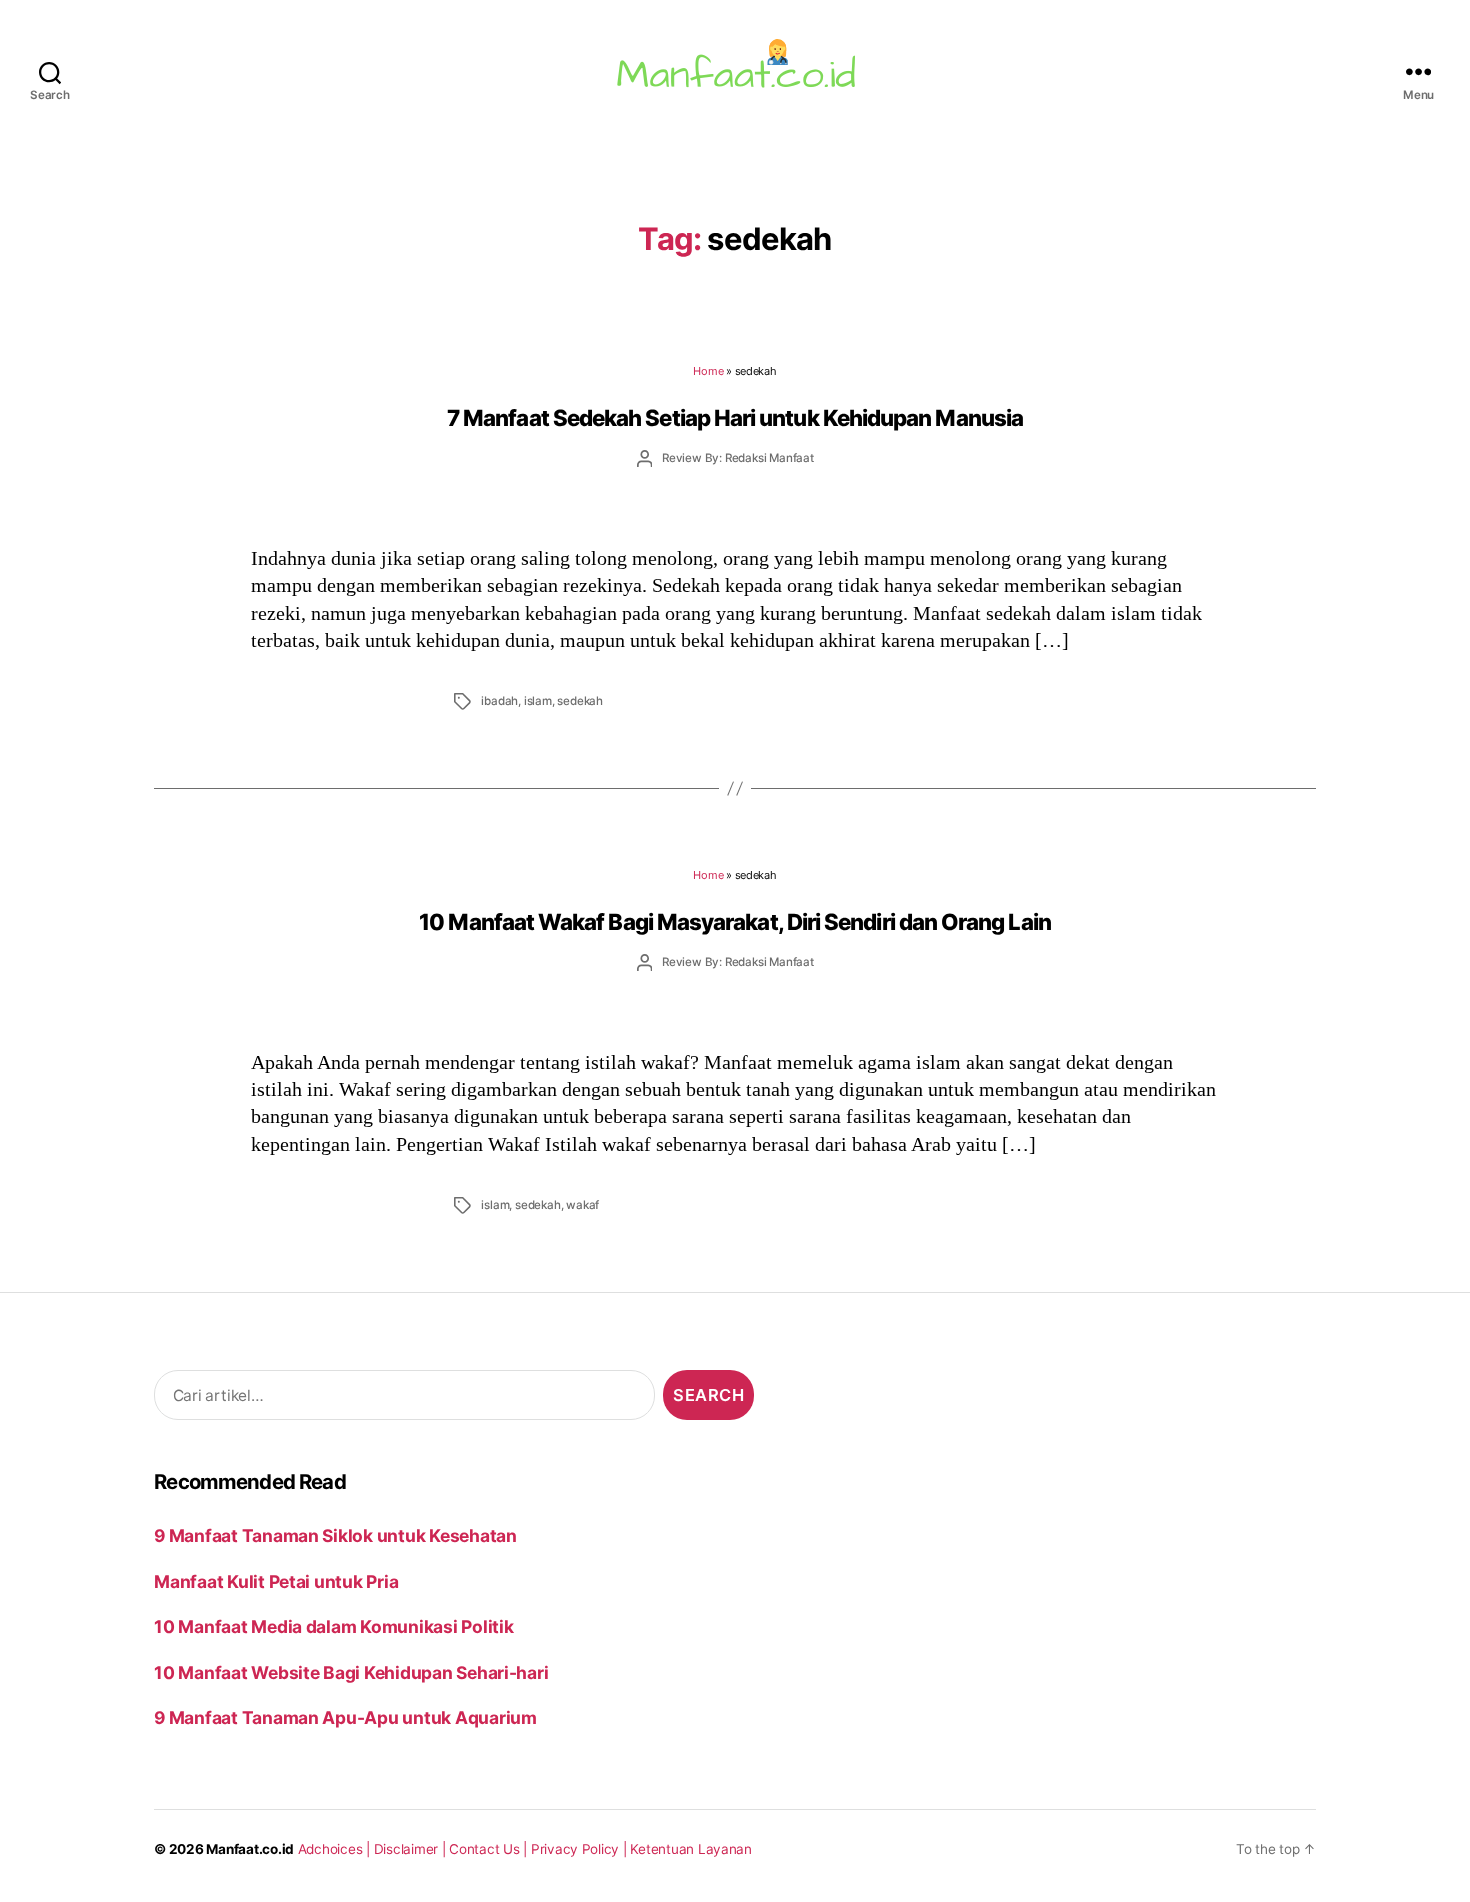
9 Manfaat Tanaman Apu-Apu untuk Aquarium (345, 1717)
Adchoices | (336, 1849)
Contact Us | (490, 1849)
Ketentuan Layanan (691, 1849)
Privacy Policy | (581, 1849)
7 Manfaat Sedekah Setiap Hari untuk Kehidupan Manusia (735, 417)
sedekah (580, 701)
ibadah (499, 701)
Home (708, 371)
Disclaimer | (412, 1849)
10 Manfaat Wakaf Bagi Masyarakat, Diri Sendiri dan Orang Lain (735, 921)
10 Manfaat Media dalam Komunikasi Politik (333, 1626)
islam (538, 701)
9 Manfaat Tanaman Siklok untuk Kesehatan (335, 1535)
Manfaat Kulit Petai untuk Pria (276, 1581)
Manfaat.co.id (250, 1849)
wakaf (582, 1205)
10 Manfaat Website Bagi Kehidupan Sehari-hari (351, 1672)
